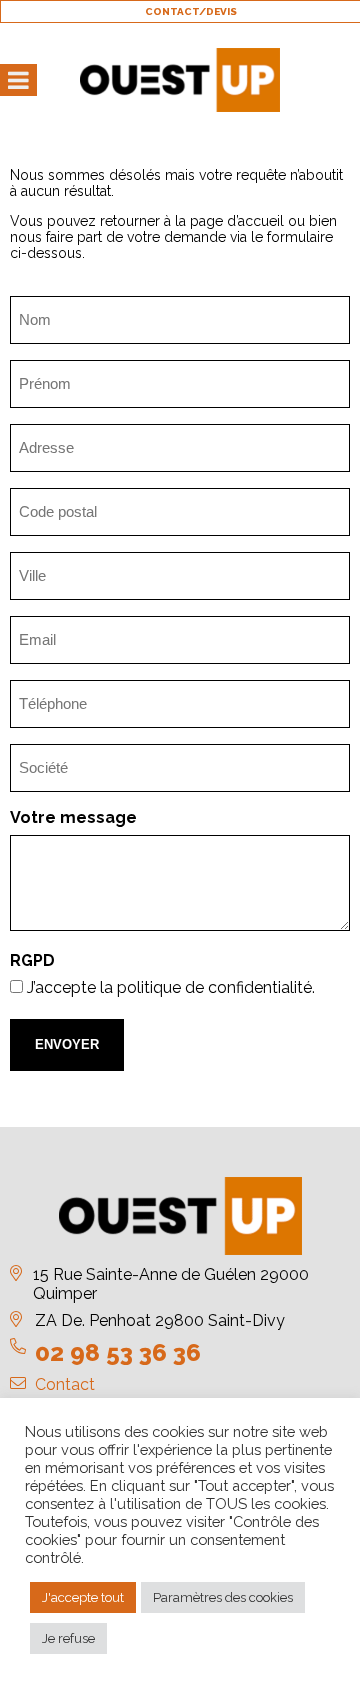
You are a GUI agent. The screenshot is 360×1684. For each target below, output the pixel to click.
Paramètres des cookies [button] (223, 1597)
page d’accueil (237, 221)
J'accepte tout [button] (83, 1597)
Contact (65, 1384)
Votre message (73, 817)
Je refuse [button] (68, 1638)
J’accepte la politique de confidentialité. (171, 987)
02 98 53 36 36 (118, 1352)
